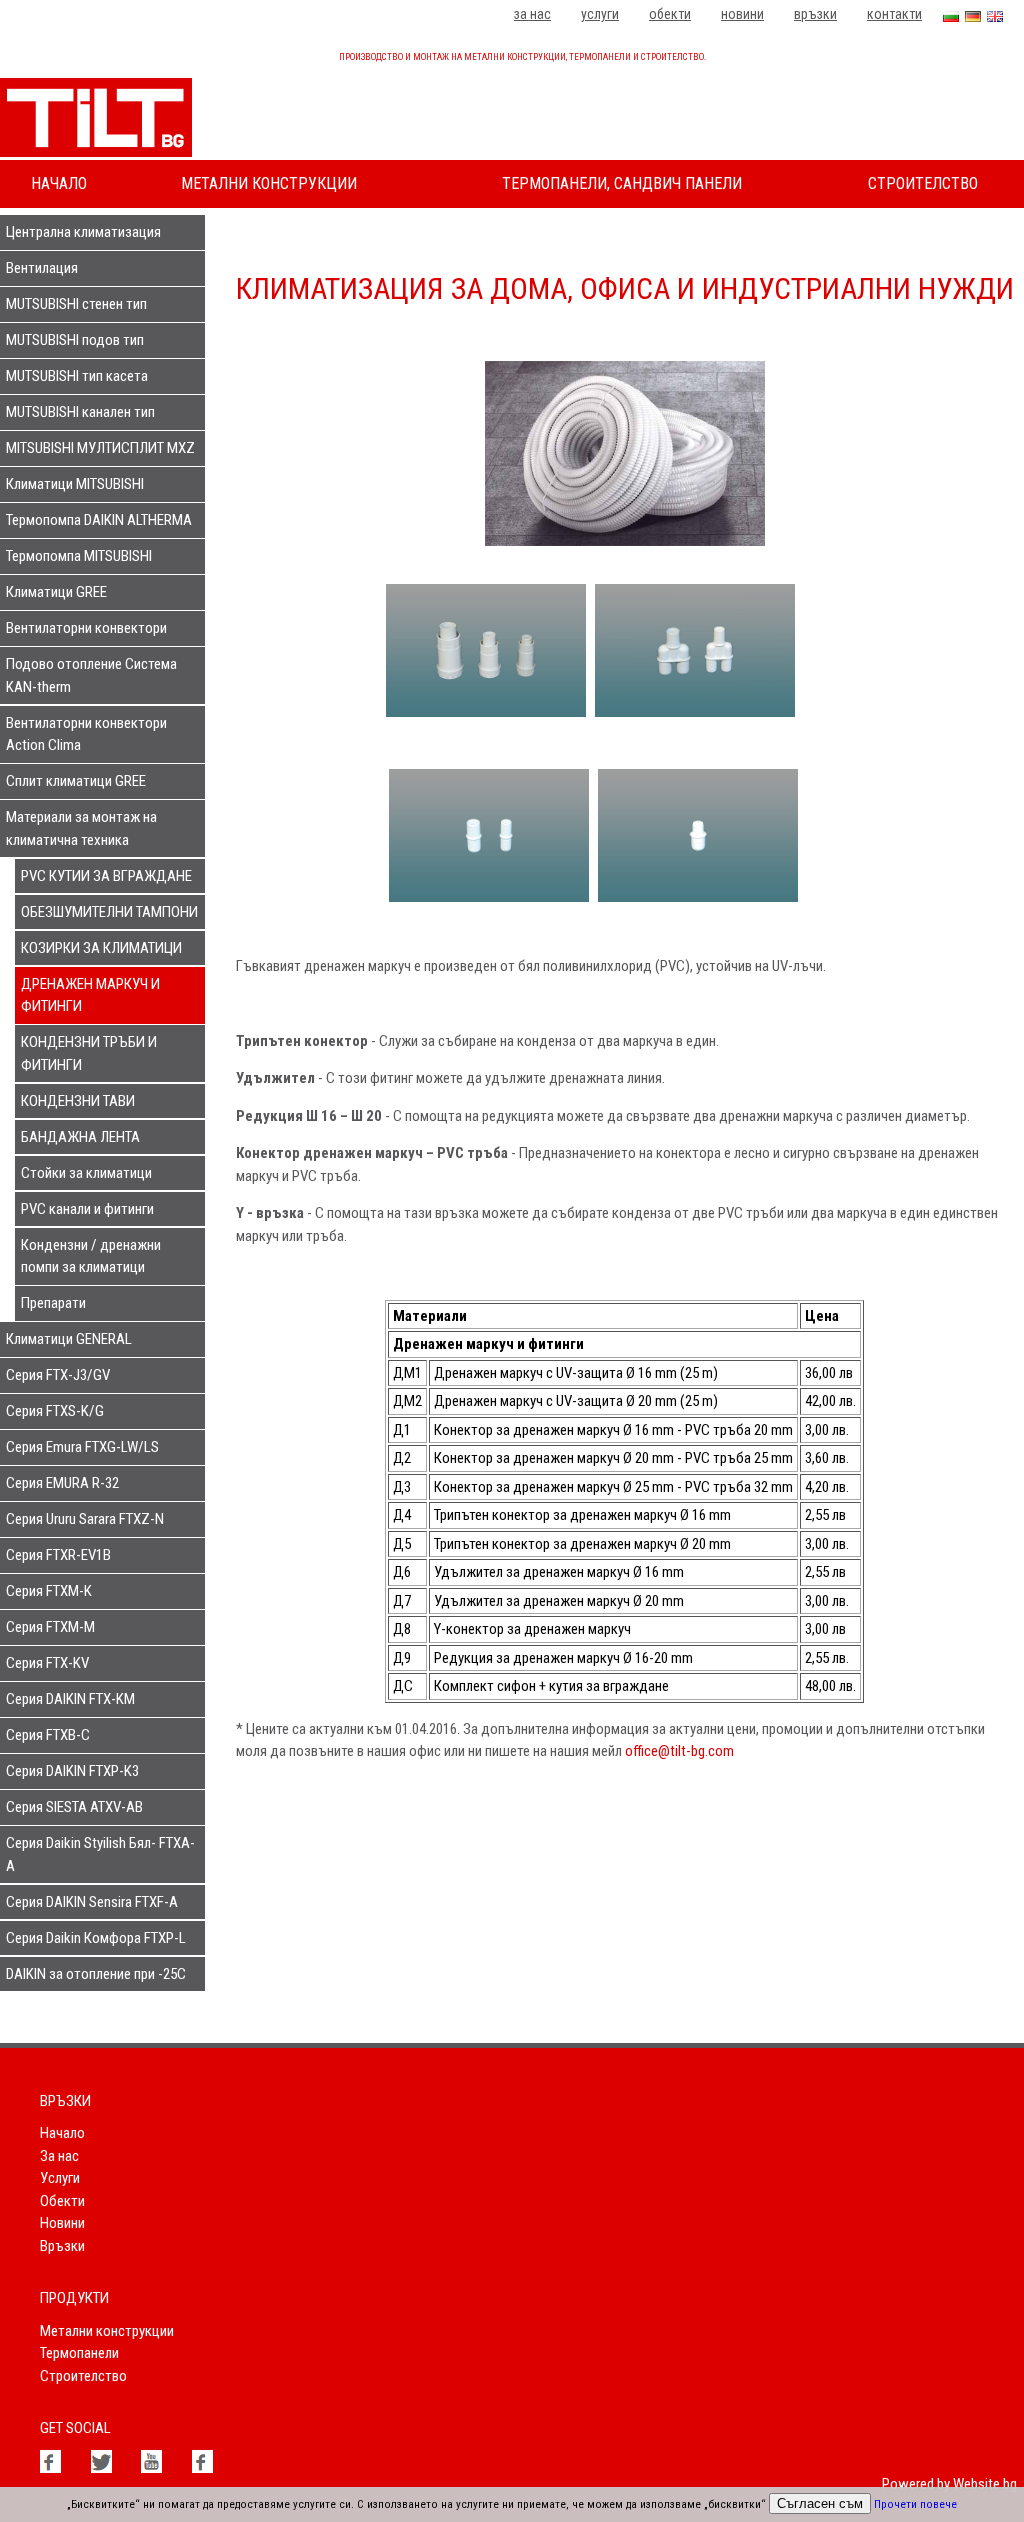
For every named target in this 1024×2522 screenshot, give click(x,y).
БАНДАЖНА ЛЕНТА (80, 1137)
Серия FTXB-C (48, 1735)
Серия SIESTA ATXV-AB (74, 1807)
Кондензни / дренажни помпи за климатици (91, 1256)
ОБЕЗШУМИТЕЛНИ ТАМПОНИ (109, 912)
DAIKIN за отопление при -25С (96, 1974)
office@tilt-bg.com (679, 1751)
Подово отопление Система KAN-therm (91, 675)
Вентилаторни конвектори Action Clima (86, 734)
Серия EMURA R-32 (62, 1483)
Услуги (600, 14)
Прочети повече (915, 2504)
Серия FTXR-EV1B (58, 1555)
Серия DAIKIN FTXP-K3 (72, 1771)
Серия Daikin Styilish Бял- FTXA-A (100, 1854)
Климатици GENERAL (69, 1339)
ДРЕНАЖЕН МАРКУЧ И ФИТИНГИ (90, 995)
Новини (742, 14)
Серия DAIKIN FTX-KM (70, 1699)
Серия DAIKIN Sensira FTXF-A (92, 1902)
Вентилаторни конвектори (86, 628)
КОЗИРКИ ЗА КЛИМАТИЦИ (101, 948)
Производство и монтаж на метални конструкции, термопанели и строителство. (522, 57)
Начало (59, 183)
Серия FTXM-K (49, 1591)
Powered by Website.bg (949, 2484)
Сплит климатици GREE (76, 781)
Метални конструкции (269, 183)
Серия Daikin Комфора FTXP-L (96, 1938)
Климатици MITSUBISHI (75, 484)
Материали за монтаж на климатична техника (81, 828)
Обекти (670, 14)
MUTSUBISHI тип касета (77, 376)
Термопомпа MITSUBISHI (79, 556)
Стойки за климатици (86, 1173)
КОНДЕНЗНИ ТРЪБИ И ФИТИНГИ (89, 1053)
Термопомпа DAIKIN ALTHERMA (99, 520)
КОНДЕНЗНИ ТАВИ (78, 1101)
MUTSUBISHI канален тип (80, 412)
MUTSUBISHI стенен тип (76, 304)
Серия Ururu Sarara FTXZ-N (85, 1519)
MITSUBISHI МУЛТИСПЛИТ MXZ (100, 448)
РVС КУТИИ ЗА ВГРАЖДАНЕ (106, 876)
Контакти (894, 14)
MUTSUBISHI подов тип (75, 340)
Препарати (53, 1303)
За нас (532, 14)
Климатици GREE (56, 592)
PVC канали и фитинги (87, 1209)
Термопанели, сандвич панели (622, 183)
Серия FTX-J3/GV (58, 1375)
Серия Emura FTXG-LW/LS (82, 1447)
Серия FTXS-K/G (55, 1411)
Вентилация (42, 268)
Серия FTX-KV (47, 1663)
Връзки (815, 14)
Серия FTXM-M (50, 1627)
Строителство (923, 183)
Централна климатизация (83, 232)
